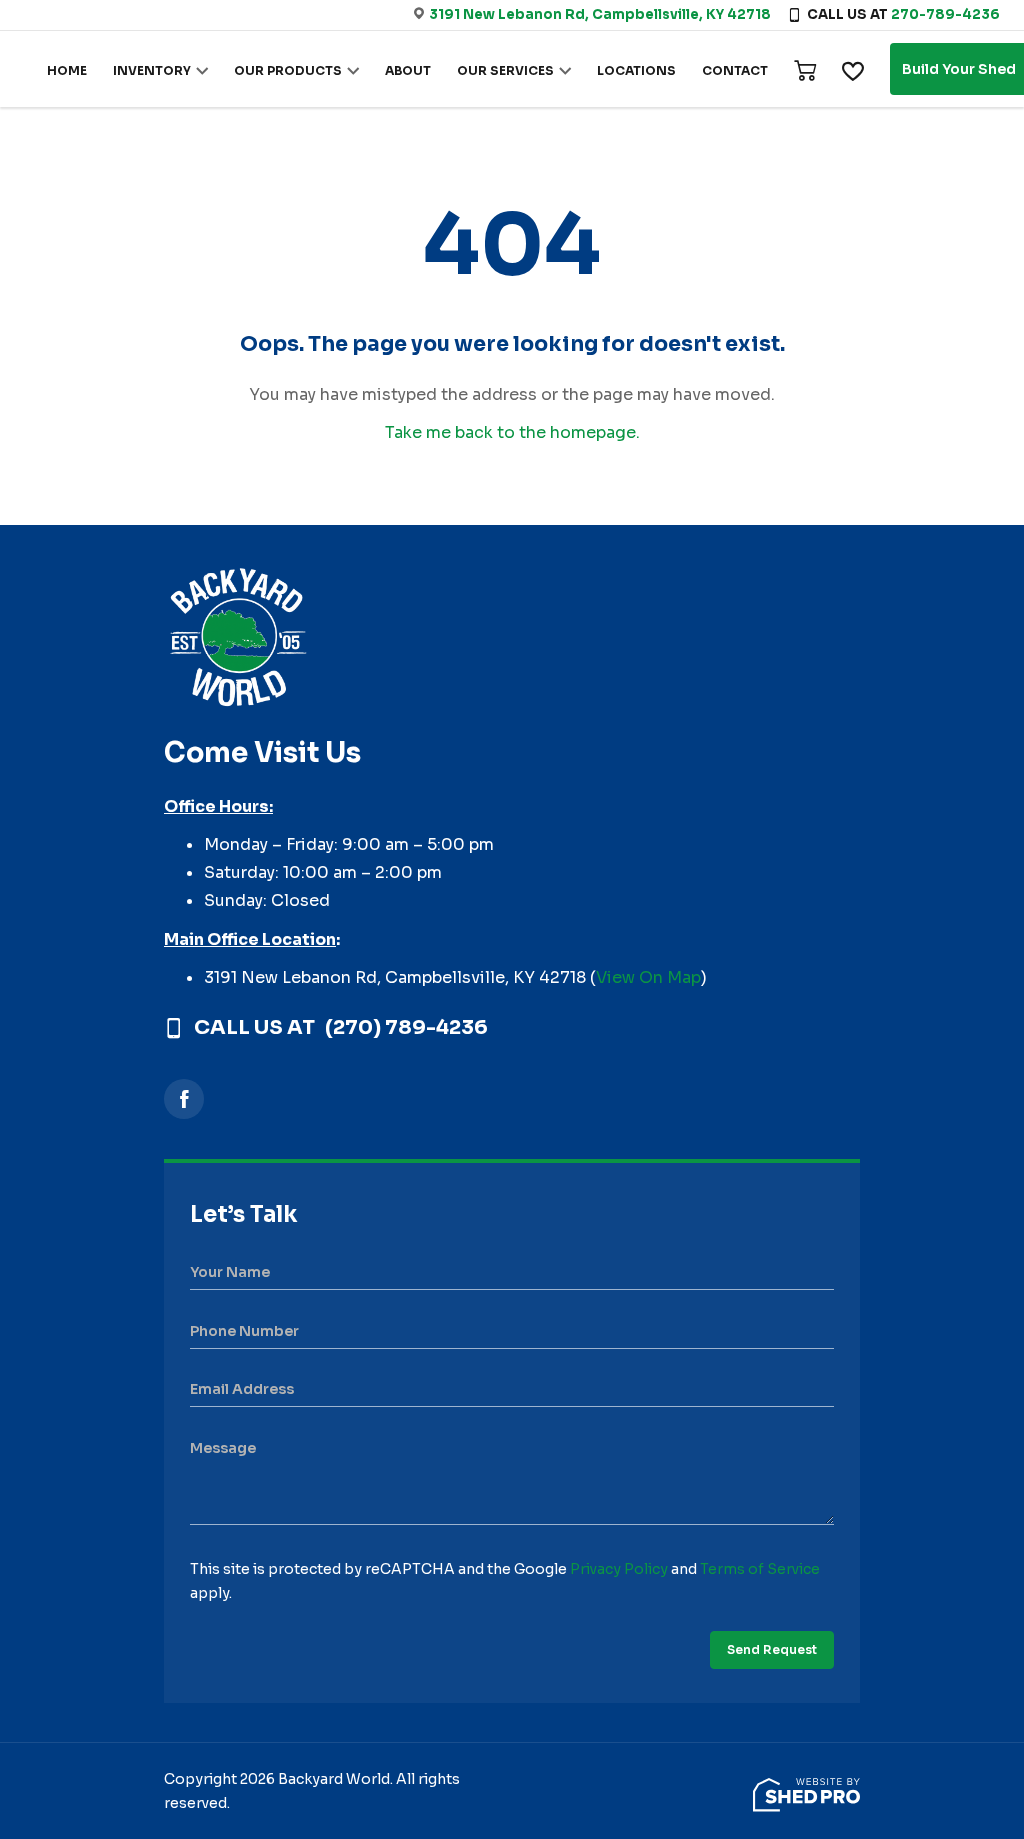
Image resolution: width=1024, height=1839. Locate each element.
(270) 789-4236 (406, 1028)
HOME (67, 70)
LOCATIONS (636, 70)
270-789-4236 (945, 14)
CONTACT (735, 70)
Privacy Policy (619, 1569)
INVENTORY (152, 70)
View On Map (648, 977)
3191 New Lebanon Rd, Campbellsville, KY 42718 (600, 14)
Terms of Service (760, 1569)
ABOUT (408, 70)
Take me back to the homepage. (512, 432)
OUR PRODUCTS (288, 70)
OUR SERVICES (505, 70)
